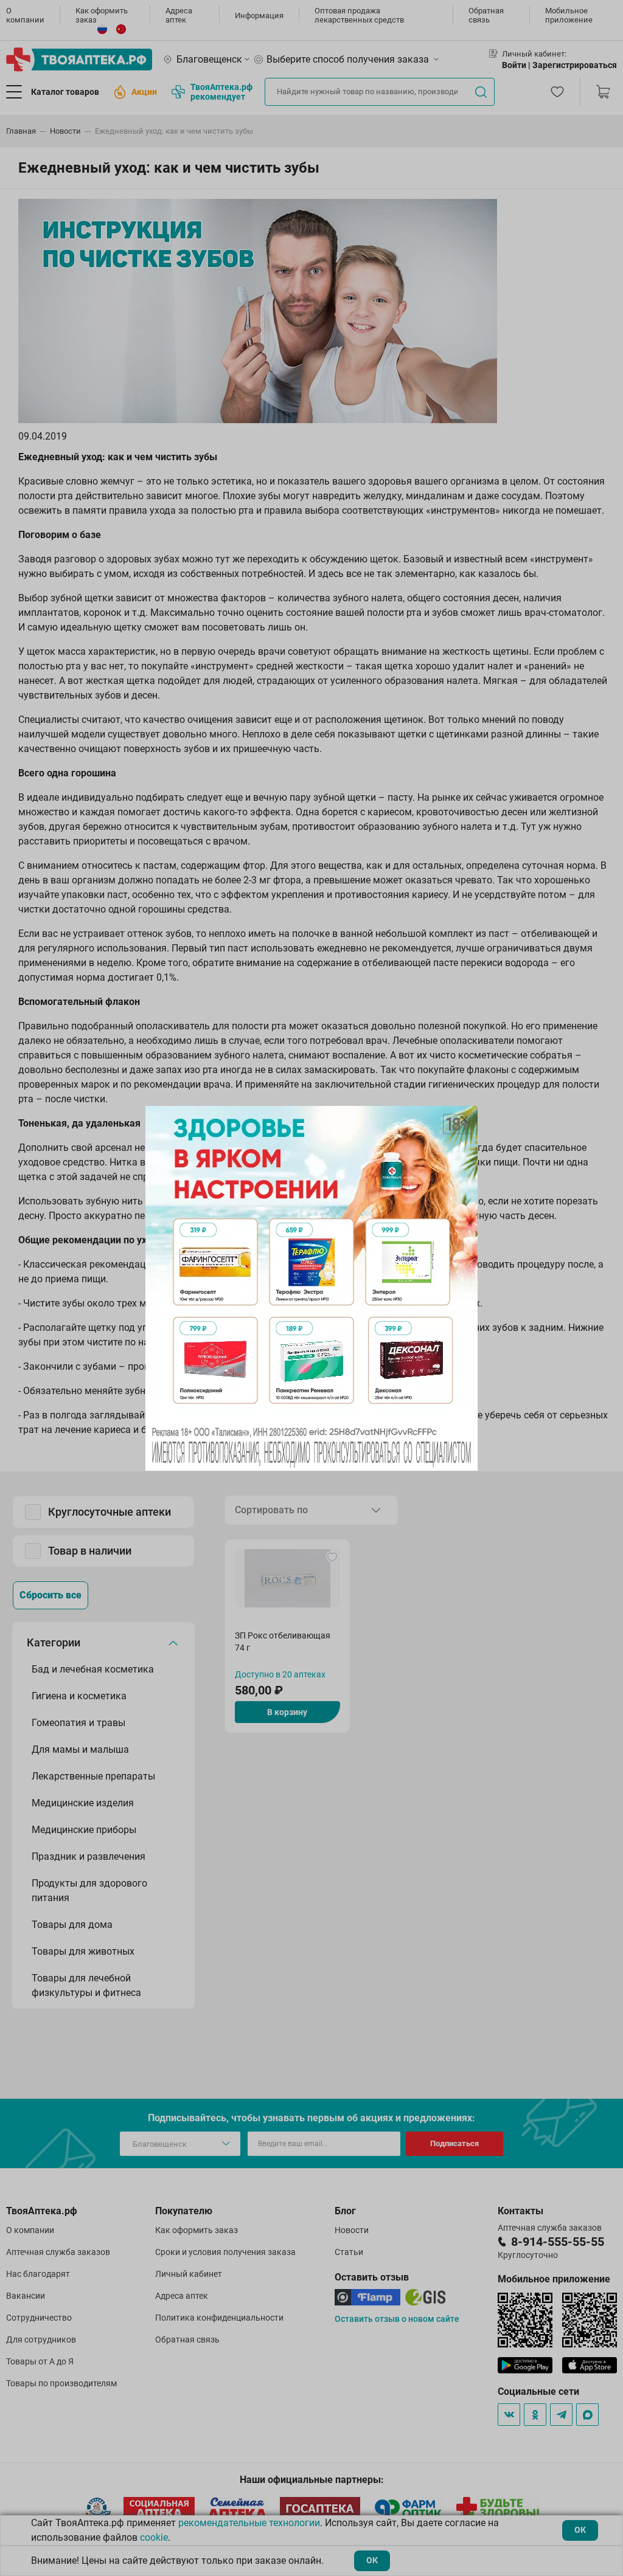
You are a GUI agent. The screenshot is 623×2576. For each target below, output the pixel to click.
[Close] (464, 1119)
